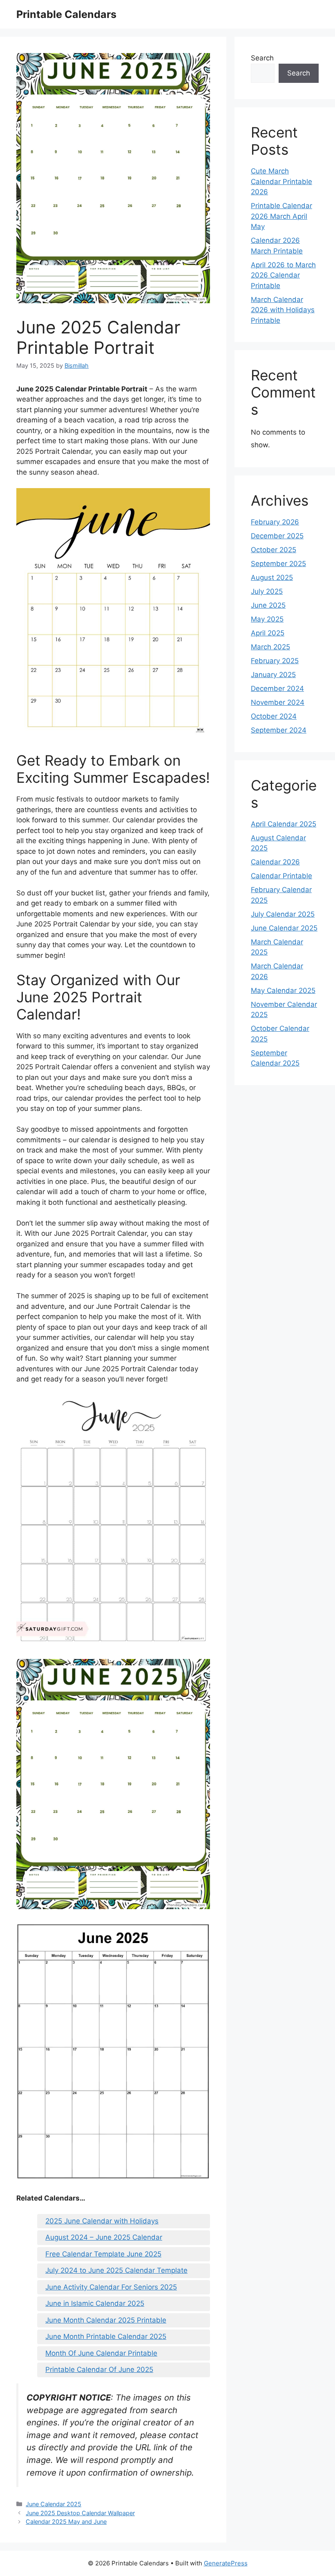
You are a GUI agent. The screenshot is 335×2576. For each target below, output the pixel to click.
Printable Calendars (66, 14)
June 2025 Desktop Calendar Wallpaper (80, 2513)
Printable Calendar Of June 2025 (99, 2369)
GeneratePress (226, 2563)
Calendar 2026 (275, 862)
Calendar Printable (281, 876)
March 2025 (270, 647)
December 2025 (277, 536)
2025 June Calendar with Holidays (102, 2221)
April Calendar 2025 (284, 824)
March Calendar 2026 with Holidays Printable (283, 310)
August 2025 (272, 577)
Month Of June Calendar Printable (101, 2353)
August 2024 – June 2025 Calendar (104, 2237)
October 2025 (274, 550)
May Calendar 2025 (283, 990)
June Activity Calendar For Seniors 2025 (111, 2287)
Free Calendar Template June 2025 (103, 2254)
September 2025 (278, 564)
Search (262, 58)
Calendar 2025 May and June (66, 2522)
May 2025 (267, 619)
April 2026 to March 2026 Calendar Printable (283, 275)
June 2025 (268, 605)
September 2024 (279, 730)
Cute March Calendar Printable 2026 (281, 181)
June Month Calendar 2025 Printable (106, 2320)
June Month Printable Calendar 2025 (106, 2336)
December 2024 (277, 688)
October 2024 (274, 716)
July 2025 (267, 591)
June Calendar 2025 (54, 2504)
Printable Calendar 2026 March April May (281, 216)
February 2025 (275, 661)
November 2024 (278, 702)
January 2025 (273, 675)
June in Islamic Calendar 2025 (95, 2303)
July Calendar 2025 (283, 914)
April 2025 (268, 633)
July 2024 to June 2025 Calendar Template (116, 2270)
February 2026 (275, 522)
